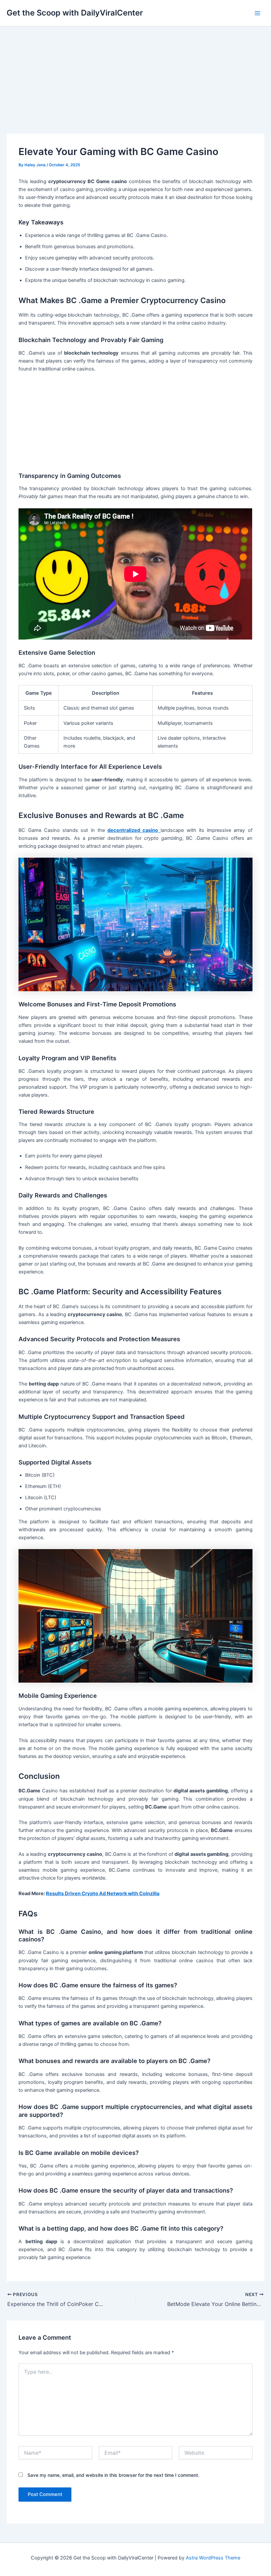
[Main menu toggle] (257, 13)
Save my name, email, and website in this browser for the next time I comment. (113, 2475)
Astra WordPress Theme (213, 2558)
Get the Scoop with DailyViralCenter (75, 13)
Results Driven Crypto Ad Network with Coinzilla (103, 1893)
